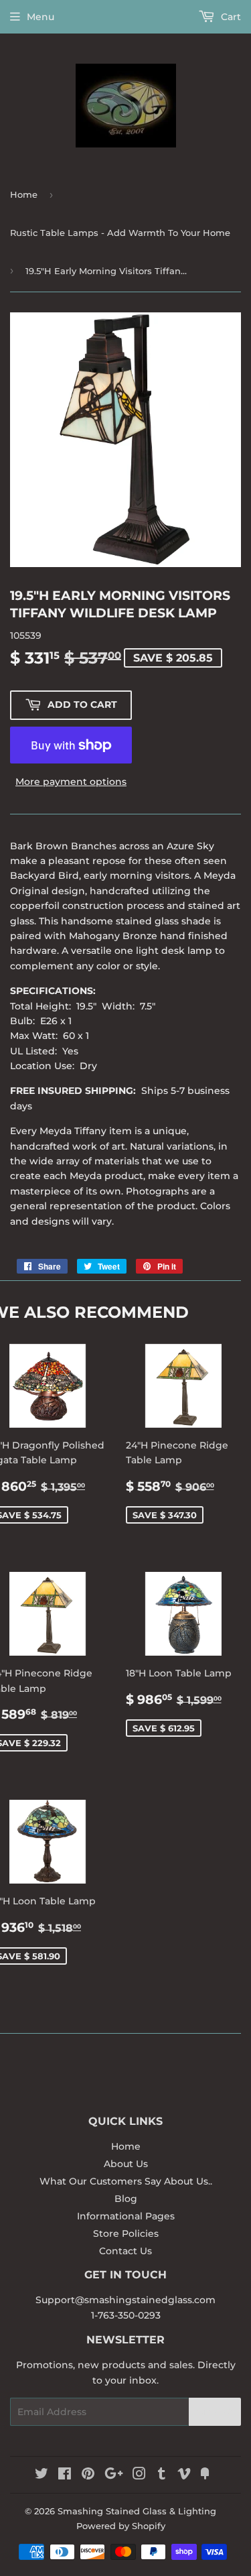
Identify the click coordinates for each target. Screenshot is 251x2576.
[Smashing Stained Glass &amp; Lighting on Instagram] (139, 2475)
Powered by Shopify (121, 2526)
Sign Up (215, 2412)
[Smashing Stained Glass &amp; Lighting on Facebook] (65, 2475)
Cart (230, 17)
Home (24, 194)
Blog (126, 2199)
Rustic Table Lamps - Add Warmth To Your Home (120, 233)
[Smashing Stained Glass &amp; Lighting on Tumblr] (162, 2475)
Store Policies (126, 2233)
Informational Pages (126, 2216)
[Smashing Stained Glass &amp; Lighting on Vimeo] (184, 2475)
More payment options (71, 782)
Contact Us (125, 2251)
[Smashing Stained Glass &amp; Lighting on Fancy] (205, 2475)
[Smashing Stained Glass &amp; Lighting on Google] (114, 2475)
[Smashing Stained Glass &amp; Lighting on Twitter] (41, 2475)
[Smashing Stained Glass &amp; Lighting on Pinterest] (88, 2475)
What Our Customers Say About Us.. (126, 2181)
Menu (40, 17)
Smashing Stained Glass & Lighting (137, 2511)
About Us (126, 2164)
